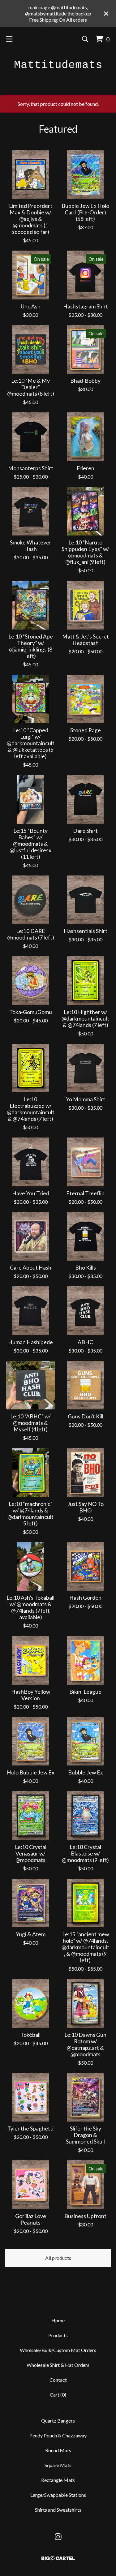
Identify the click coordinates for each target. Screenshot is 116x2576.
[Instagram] (58, 2537)
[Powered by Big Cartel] (58, 2558)
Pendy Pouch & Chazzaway (58, 2435)
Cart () (58, 2395)
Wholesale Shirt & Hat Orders (58, 2365)
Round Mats (58, 2450)
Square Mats (58, 2465)
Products (58, 2335)
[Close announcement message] (106, 14)
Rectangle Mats (58, 2480)
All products (58, 2258)
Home (58, 2320)
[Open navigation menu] (9, 39)
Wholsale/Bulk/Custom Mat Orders (58, 2350)
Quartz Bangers (58, 2421)
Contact (58, 2380)
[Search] (85, 39)
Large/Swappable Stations (58, 2495)
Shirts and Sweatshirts (58, 2510)
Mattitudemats (58, 65)
